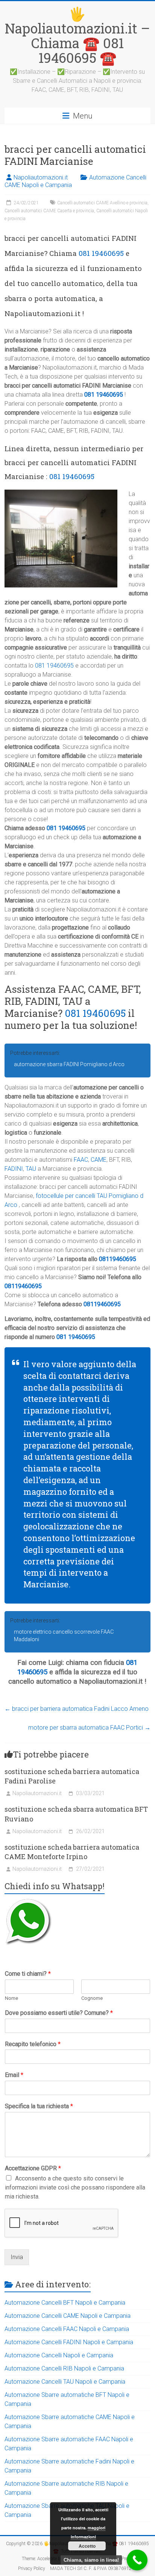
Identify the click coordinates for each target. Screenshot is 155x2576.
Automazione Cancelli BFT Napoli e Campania (65, 2303)
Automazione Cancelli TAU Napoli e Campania (65, 2382)
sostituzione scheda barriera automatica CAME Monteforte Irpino (72, 1852)
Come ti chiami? (28, 1974)
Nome (11, 1998)
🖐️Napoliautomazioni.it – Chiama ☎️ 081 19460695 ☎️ (77, 36)
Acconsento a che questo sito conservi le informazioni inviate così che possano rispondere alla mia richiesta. (75, 2187)
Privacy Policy (32, 2568)
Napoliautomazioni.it (41, 177)
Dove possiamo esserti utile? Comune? (59, 2013)
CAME (99, 1160)
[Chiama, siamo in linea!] (137, 2560)
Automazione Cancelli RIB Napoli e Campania (64, 2368)
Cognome (92, 1998)
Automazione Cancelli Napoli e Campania (59, 2355)
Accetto (87, 2546)
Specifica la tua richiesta (39, 2106)
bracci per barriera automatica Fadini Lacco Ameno (77, 1709)
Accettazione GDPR (33, 2168)
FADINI (14, 1169)
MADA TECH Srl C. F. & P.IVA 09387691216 (93, 2568)
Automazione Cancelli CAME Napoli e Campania (68, 2316)
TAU (31, 1169)
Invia (17, 2257)
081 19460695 (101, 253)
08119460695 (118, 1259)
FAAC (81, 1160)
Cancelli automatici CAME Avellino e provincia (102, 203)
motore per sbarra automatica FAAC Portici (89, 1728)
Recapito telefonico (33, 2044)
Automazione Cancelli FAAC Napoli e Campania (67, 2329)
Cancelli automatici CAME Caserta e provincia (49, 211)
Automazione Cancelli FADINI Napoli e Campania (69, 2342)
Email (14, 2075)
